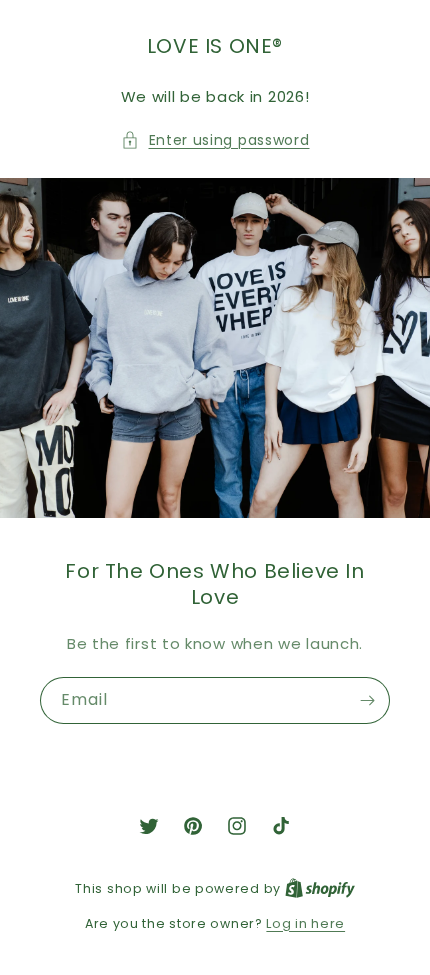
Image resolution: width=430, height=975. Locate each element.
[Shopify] (320, 888)
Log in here (305, 923)
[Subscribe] (367, 700)
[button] (215, 140)
